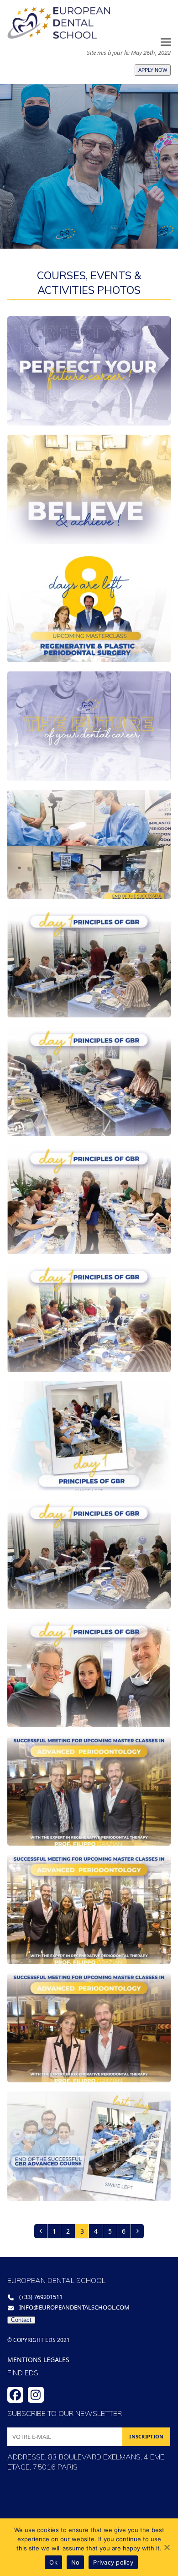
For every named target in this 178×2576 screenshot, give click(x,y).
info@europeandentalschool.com (74, 2307)
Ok (53, 2562)
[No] (167, 2547)
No (76, 2562)
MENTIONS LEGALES (38, 2360)
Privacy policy (113, 2562)
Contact (21, 2320)
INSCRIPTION (146, 2436)
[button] (166, 42)
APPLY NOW (153, 70)
